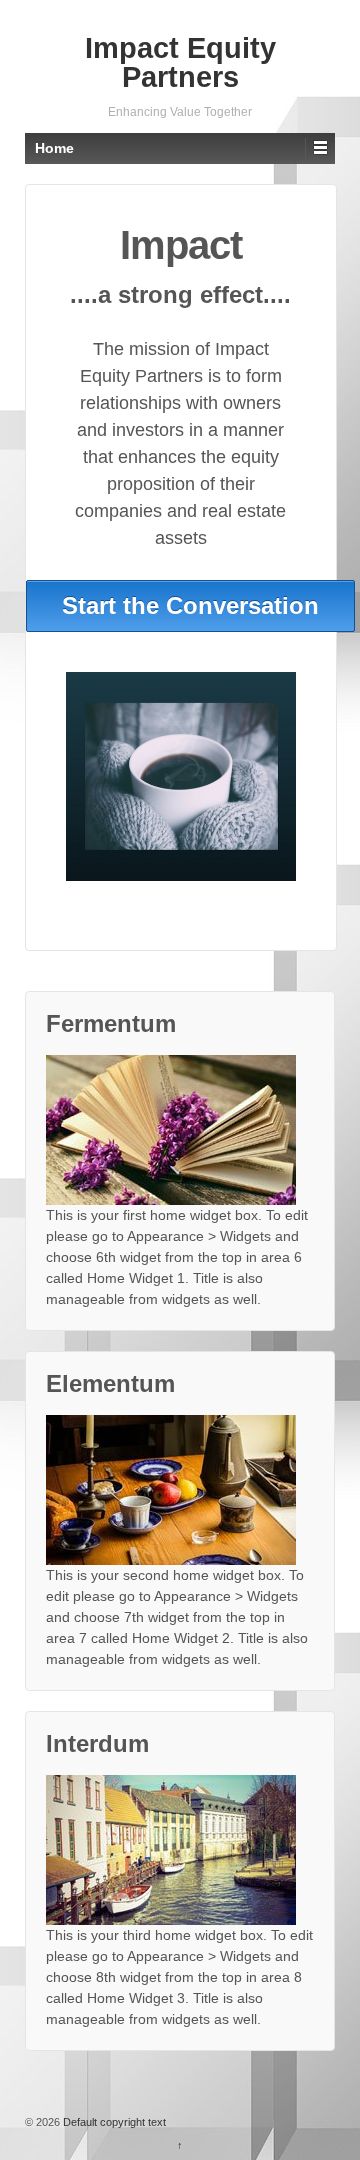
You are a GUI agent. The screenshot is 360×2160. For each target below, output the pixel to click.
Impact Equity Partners (180, 62)
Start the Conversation (190, 605)
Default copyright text (113, 2122)
